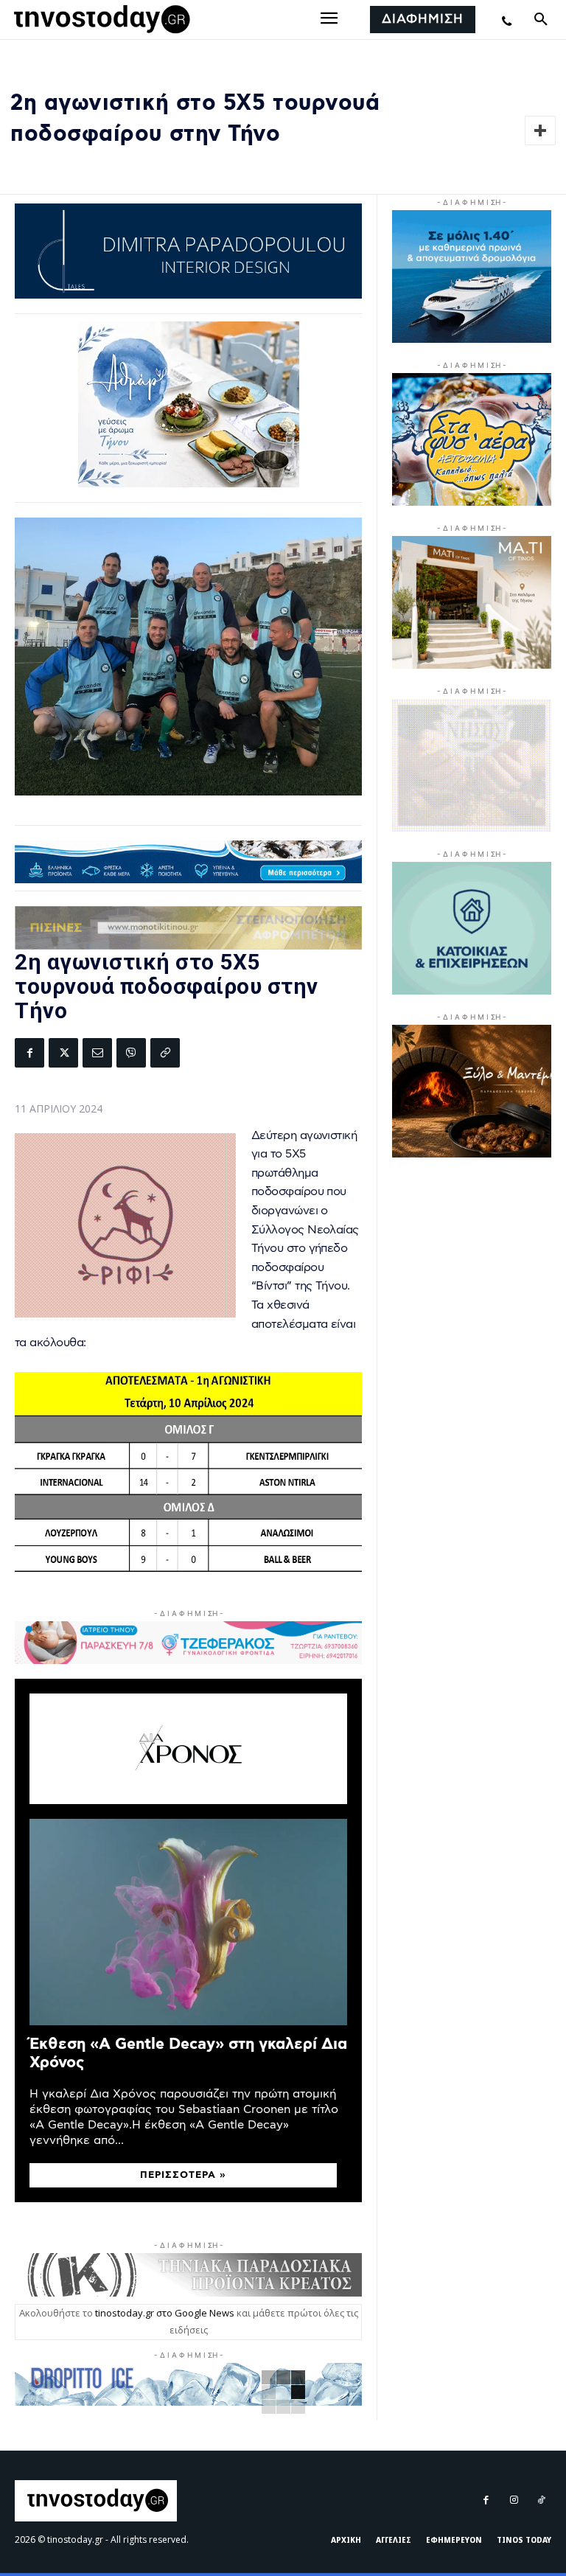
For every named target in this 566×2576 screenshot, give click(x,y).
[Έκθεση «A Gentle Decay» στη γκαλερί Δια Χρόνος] (188, 1922)
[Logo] (99, 20)
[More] (540, 130)
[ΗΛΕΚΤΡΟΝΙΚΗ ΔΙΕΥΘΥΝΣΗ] (97, 1053)
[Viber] (131, 1053)
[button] (541, 20)
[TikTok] (541, 2500)
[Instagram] (513, 2500)
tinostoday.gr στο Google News (165, 2313)
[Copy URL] (165, 1053)
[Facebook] (29, 1053)
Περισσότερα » (183, 2175)
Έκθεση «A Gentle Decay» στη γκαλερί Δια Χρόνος (188, 2053)
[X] (63, 1053)
